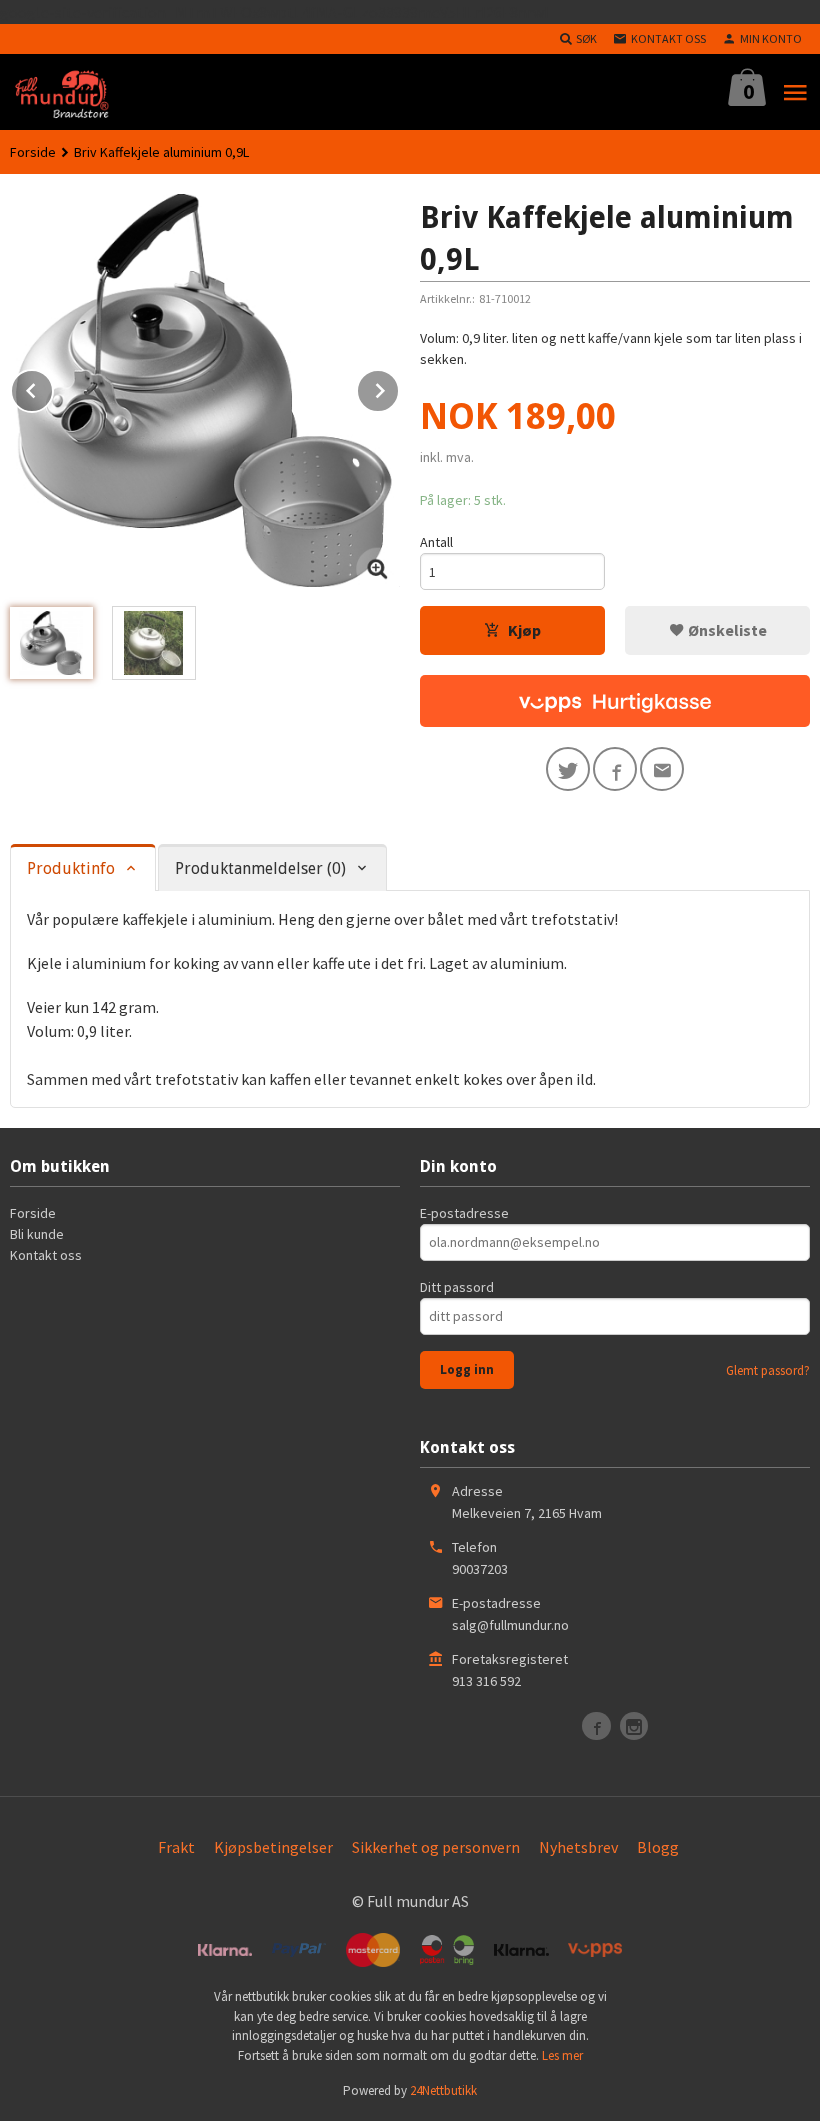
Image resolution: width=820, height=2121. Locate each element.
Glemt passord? (768, 1370)
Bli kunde (37, 1234)
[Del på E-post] (662, 769)
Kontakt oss (46, 1255)
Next (399, 387)
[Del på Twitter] (568, 769)
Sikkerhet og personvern (436, 1847)
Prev (53, 387)
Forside (33, 152)
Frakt (176, 1847)
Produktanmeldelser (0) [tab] (260, 868)
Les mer (562, 2055)
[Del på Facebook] (615, 769)
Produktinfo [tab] (71, 868)
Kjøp (524, 630)
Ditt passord (457, 1287)
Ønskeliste (726, 630)
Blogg (658, 1847)
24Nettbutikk (443, 2090)
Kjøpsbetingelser (273, 1847)
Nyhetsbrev (578, 1847)
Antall (436, 542)
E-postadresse (464, 1213)
